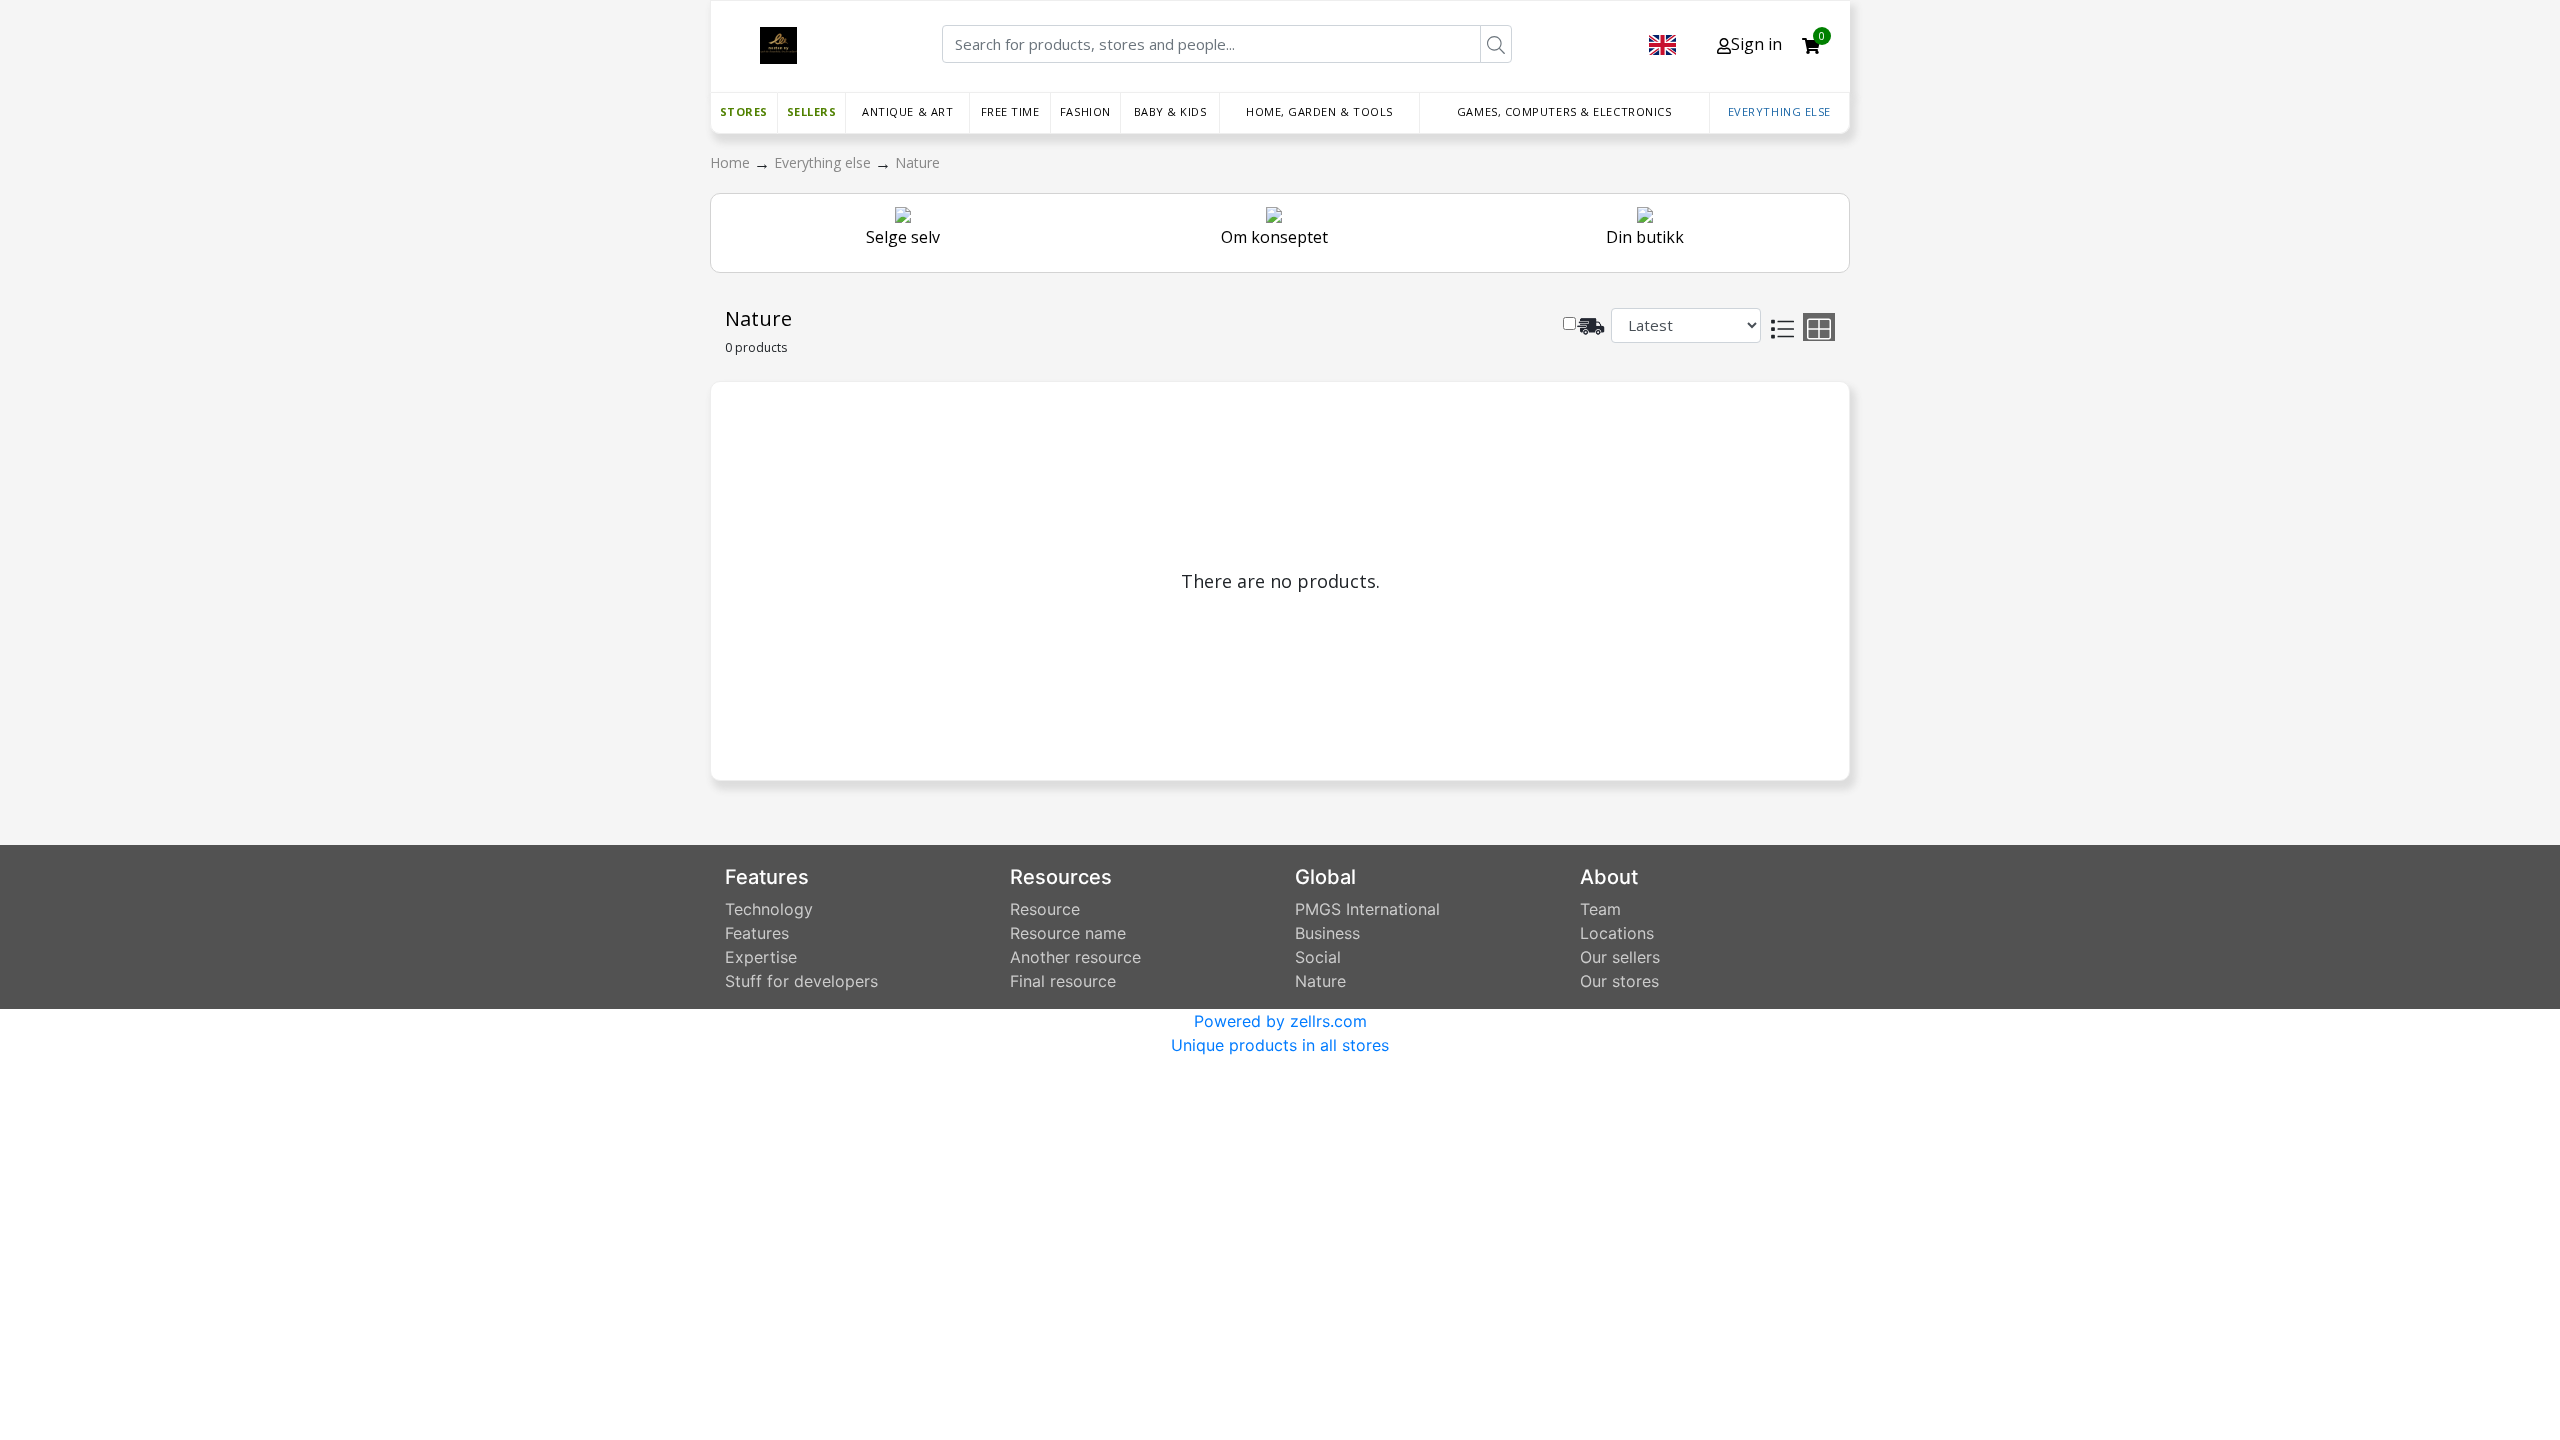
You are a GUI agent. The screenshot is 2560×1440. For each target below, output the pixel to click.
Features (757, 933)
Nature (917, 162)
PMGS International (1367, 909)
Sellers (812, 111)
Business (1327, 933)
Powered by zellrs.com (1280, 1021)
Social (1318, 957)
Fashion (1085, 111)
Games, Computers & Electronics (1564, 111)
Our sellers (1620, 957)
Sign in (1756, 44)
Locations (1617, 933)
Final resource (1063, 981)
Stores (744, 111)
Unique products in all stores (1280, 1045)
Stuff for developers (801, 981)
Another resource (1075, 957)
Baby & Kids (1170, 111)
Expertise (761, 957)
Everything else (1779, 111)
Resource (1045, 909)
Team (1600, 909)
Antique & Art (907, 111)
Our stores (1619, 981)
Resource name (1068, 933)
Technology (769, 909)
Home (732, 162)
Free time (1010, 111)
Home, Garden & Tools (1319, 111)
